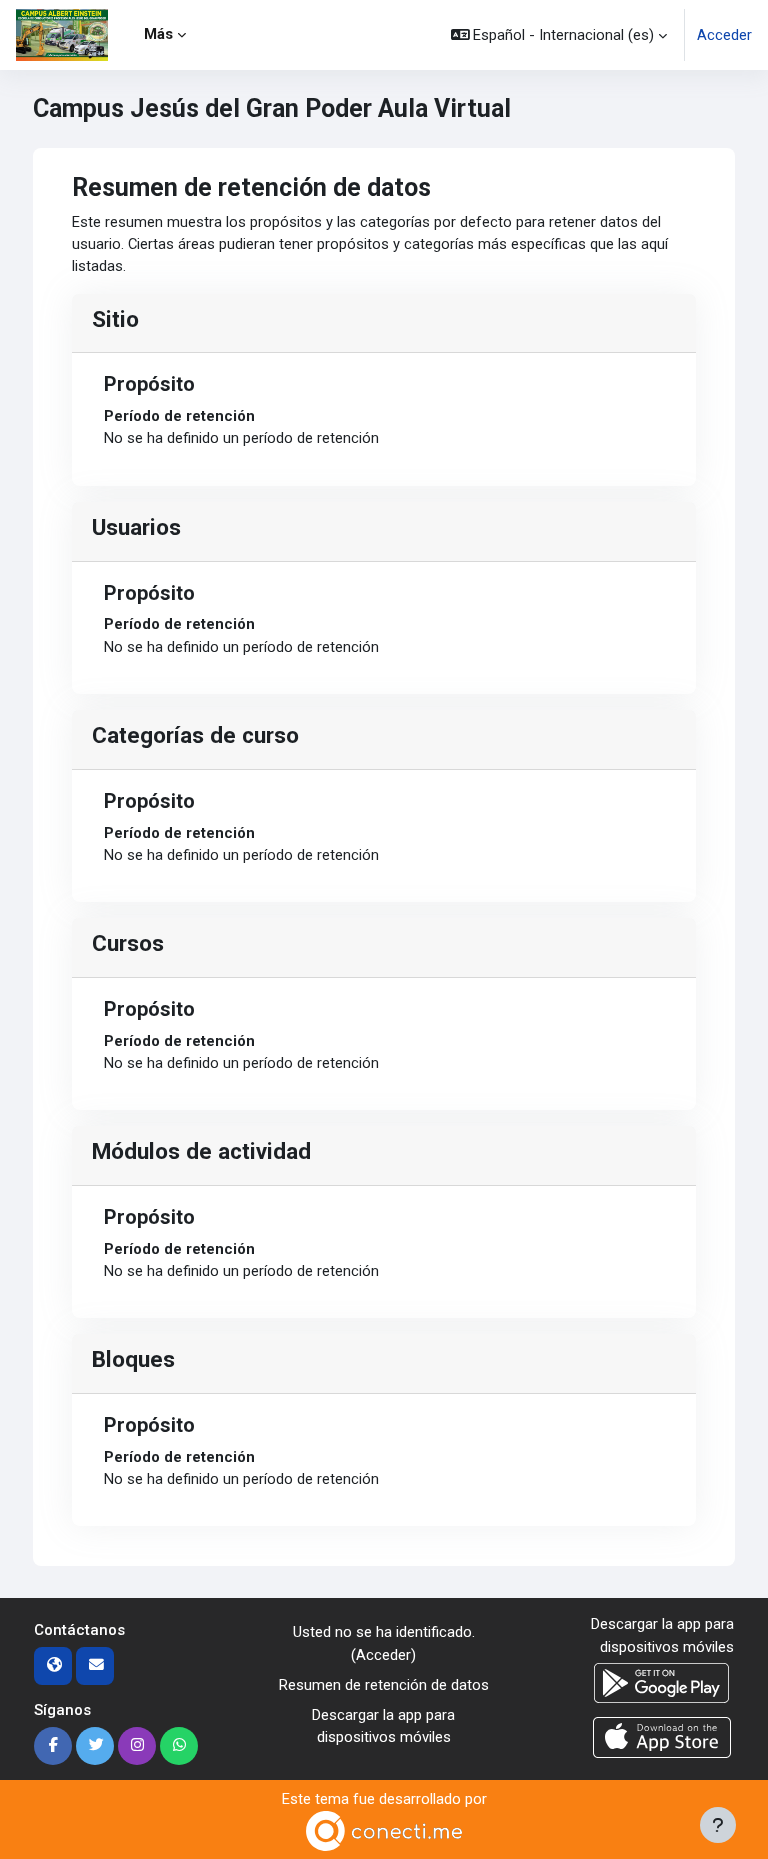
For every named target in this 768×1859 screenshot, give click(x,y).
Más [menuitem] (158, 34)
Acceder (724, 35)
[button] (559, 35)
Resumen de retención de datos (384, 1685)
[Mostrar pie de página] (718, 1825)
